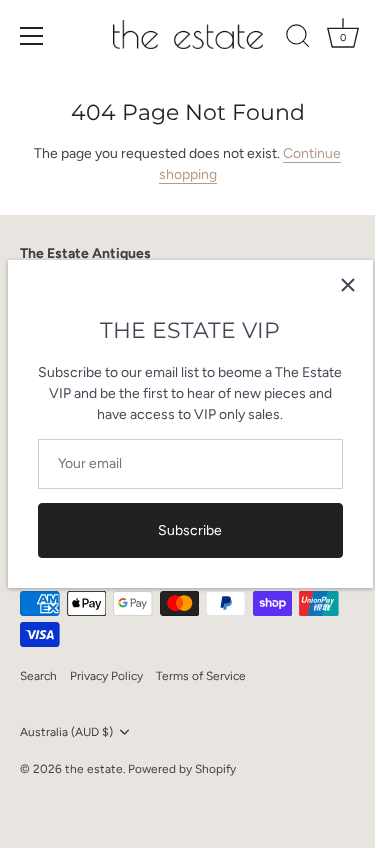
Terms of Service (201, 676)
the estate (94, 769)
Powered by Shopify (182, 769)
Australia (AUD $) (66, 732)
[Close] (348, 285)
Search (38, 676)
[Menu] (32, 36)
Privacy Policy (106, 676)
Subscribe (190, 530)
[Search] (298, 39)
